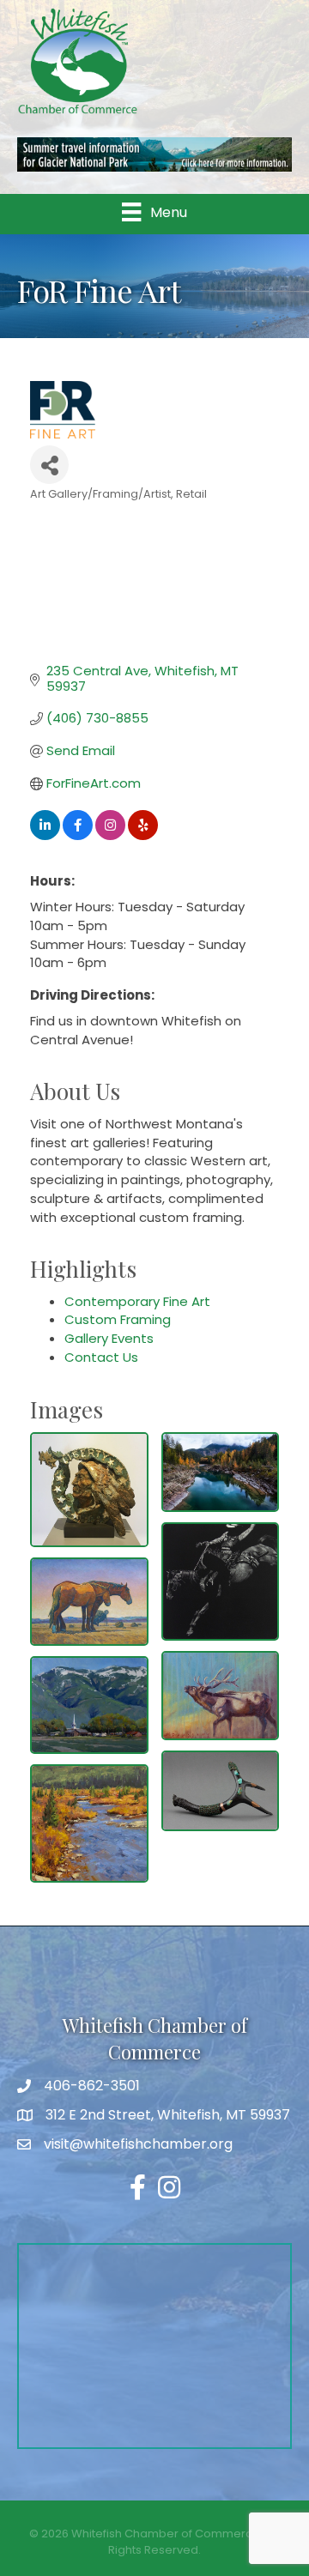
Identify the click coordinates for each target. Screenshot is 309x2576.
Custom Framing (118, 1319)
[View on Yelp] (143, 835)
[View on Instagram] (110, 835)
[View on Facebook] (78, 835)
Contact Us (101, 1357)
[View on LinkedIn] (45, 835)
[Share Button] (49, 465)
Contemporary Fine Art (137, 1301)
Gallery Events (109, 1338)
